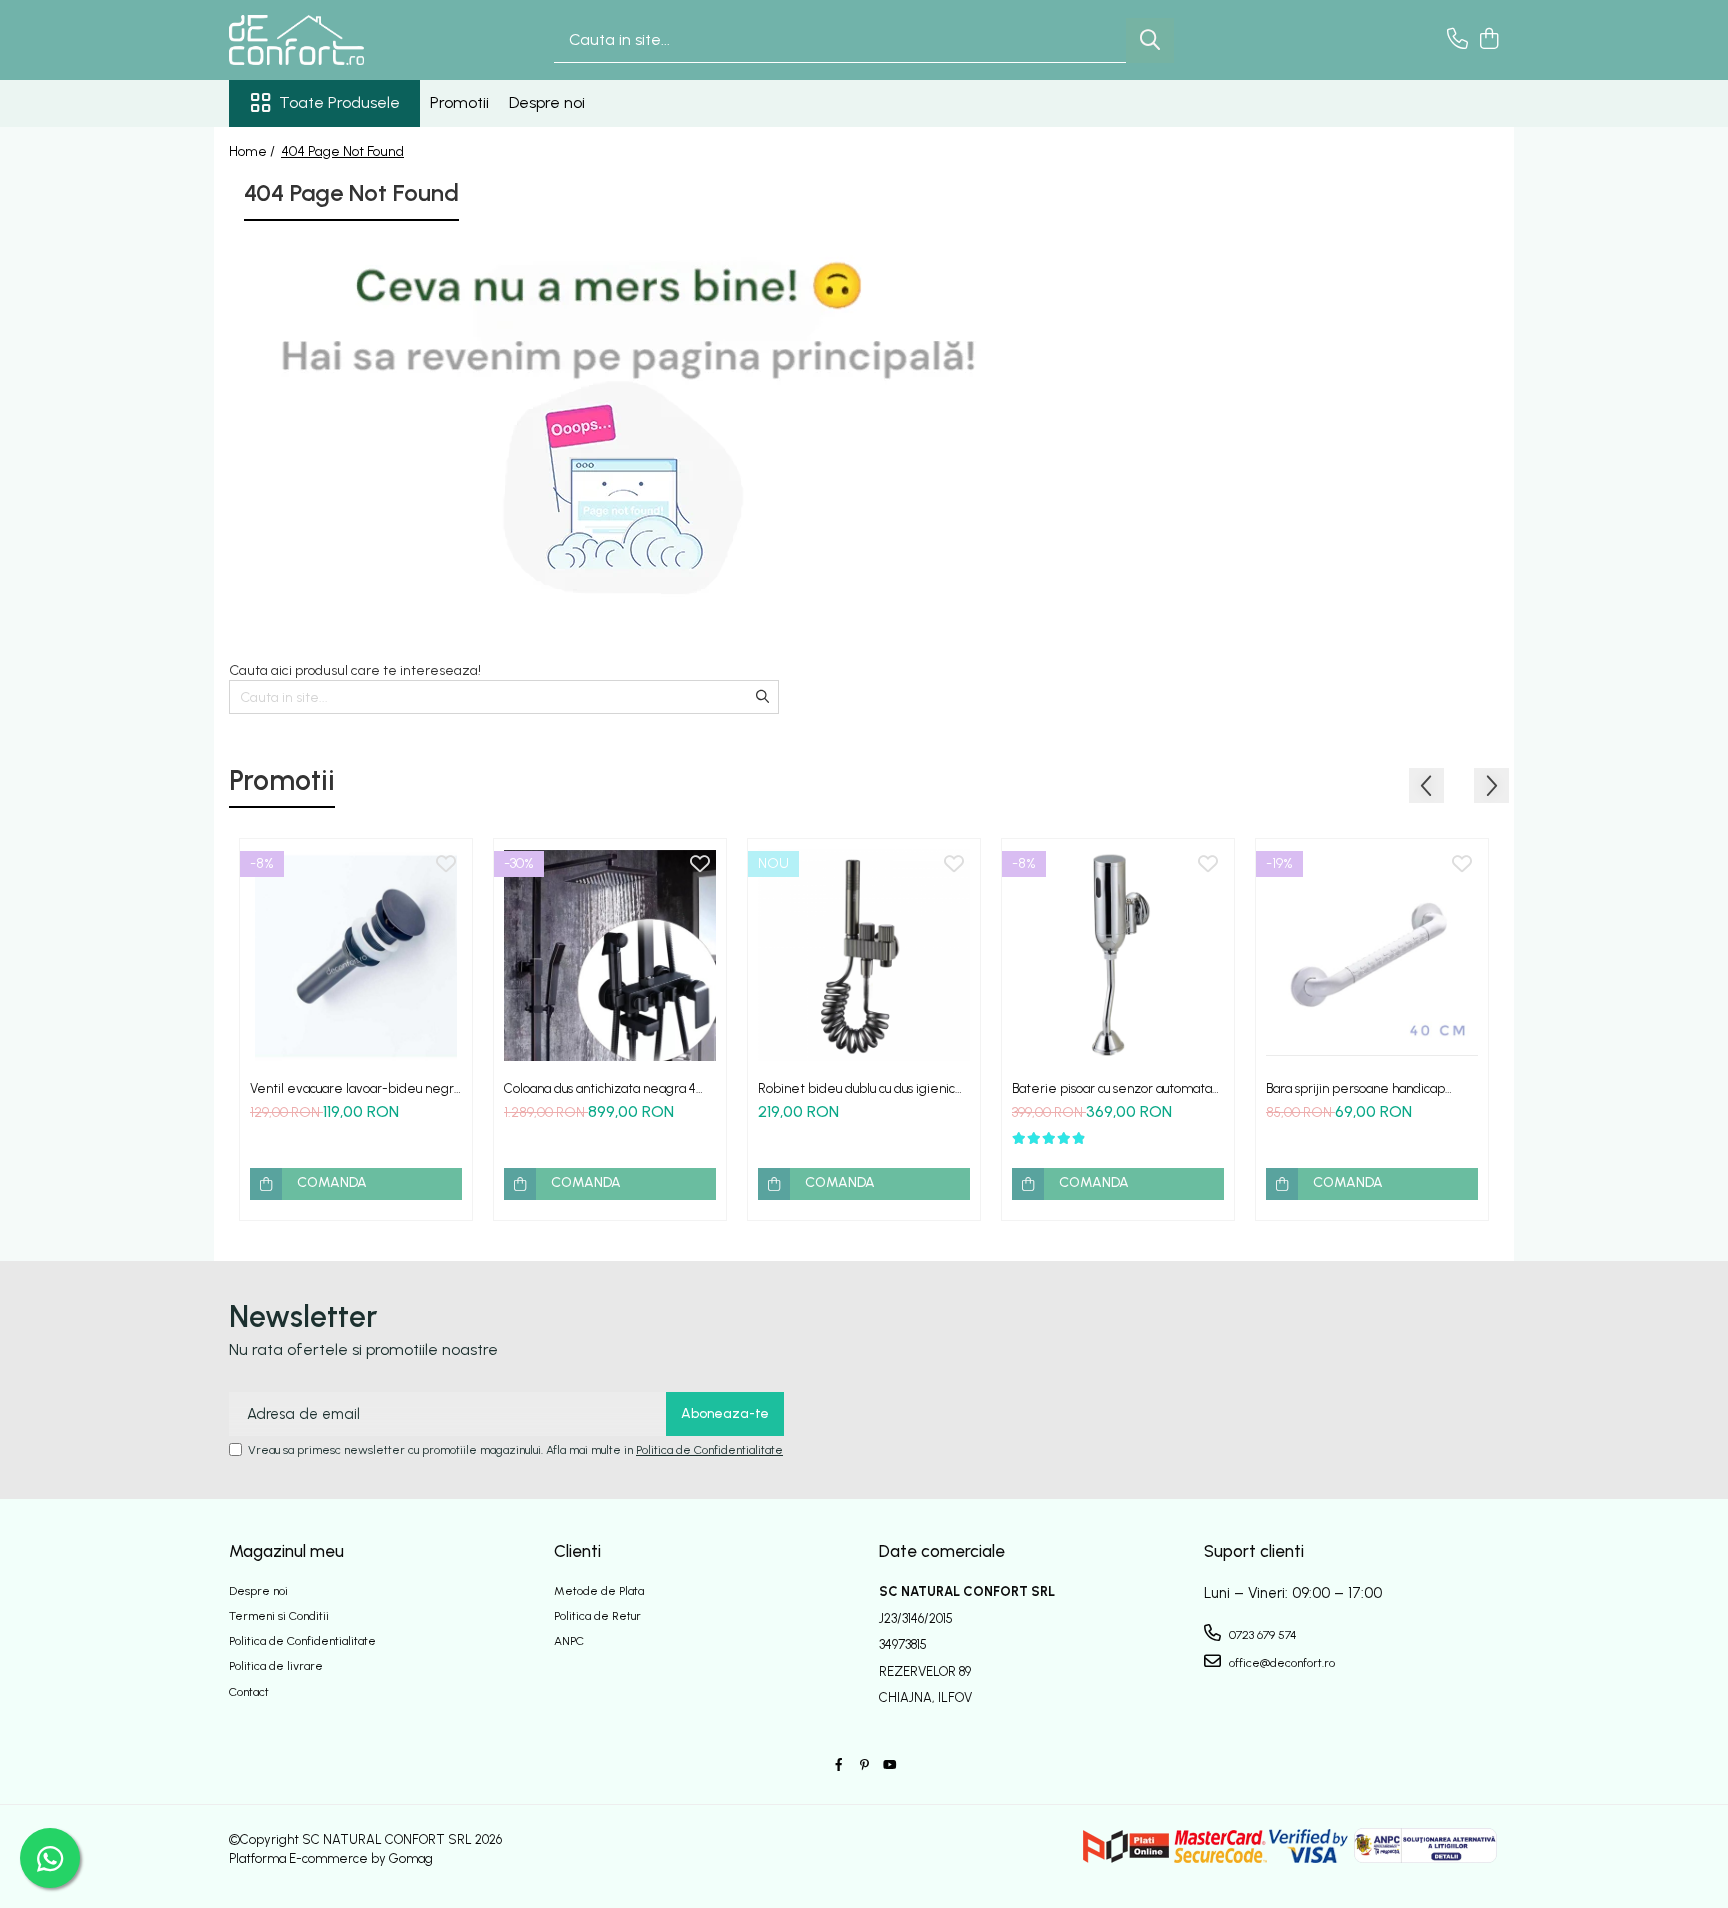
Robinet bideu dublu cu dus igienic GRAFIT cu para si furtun (856, 1088)
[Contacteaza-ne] (1457, 40)
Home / (253, 151)
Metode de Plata (599, 1591)
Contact (249, 1692)
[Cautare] (1150, 40)
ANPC (569, 1641)
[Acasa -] (329, 40)
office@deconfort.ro (1280, 1663)
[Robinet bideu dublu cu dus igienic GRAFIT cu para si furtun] (864, 955)
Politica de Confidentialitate (709, 1450)
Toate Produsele (339, 102)
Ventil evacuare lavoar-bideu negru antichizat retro (355, 1088)
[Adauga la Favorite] (446, 865)
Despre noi (547, 102)
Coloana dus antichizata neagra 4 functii (600, 1088)
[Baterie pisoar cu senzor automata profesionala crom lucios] (1118, 955)
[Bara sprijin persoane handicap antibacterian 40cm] (1372, 955)
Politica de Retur (597, 1616)
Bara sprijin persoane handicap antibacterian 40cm (1355, 1088)
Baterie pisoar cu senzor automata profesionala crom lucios (1112, 1088)
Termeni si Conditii (279, 1616)
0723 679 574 (1261, 1635)
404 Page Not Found (342, 151)
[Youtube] (889, 1765)
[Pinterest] (864, 1765)
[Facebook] (839, 1765)
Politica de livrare (276, 1666)
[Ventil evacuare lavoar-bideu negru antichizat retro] (356, 955)
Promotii (459, 102)
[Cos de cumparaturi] (1488, 40)
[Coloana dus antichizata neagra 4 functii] (610, 955)
